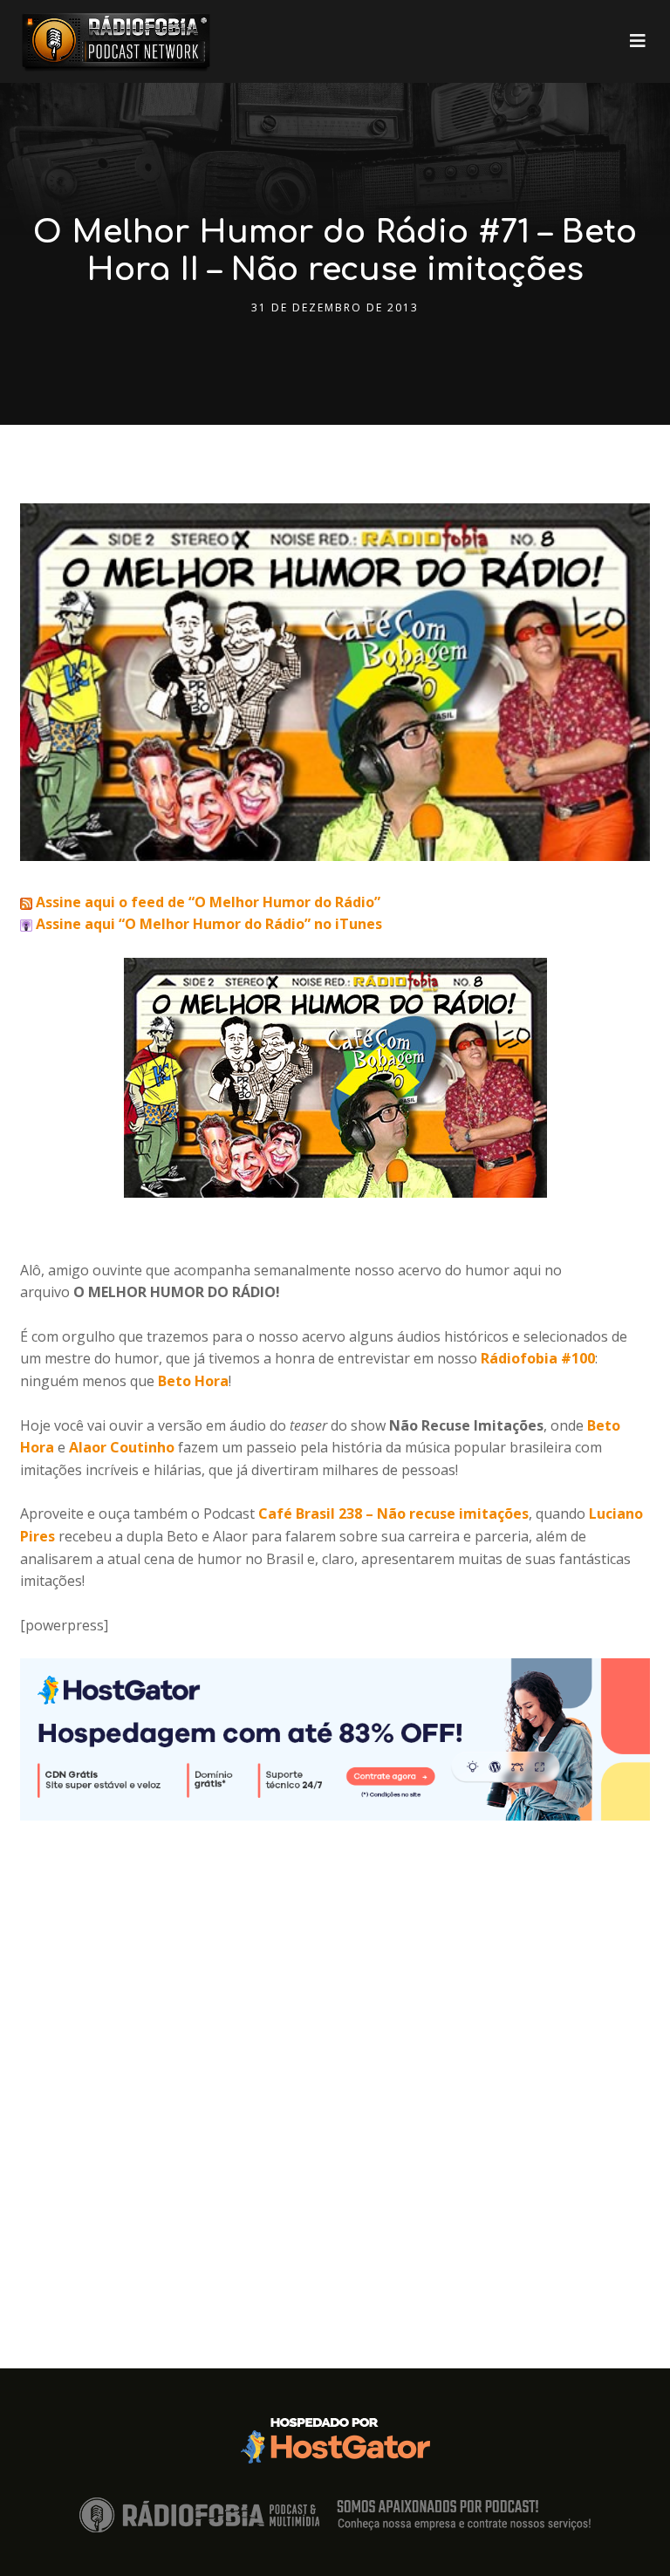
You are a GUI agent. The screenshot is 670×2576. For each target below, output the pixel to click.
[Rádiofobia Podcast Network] (116, 41)
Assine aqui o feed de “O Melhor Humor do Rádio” (206, 902)
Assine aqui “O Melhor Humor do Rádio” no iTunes (207, 924)
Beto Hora (193, 1381)
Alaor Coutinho (122, 1447)
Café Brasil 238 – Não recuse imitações (393, 1513)
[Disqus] (335, 2039)
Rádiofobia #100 (538, 1358)
